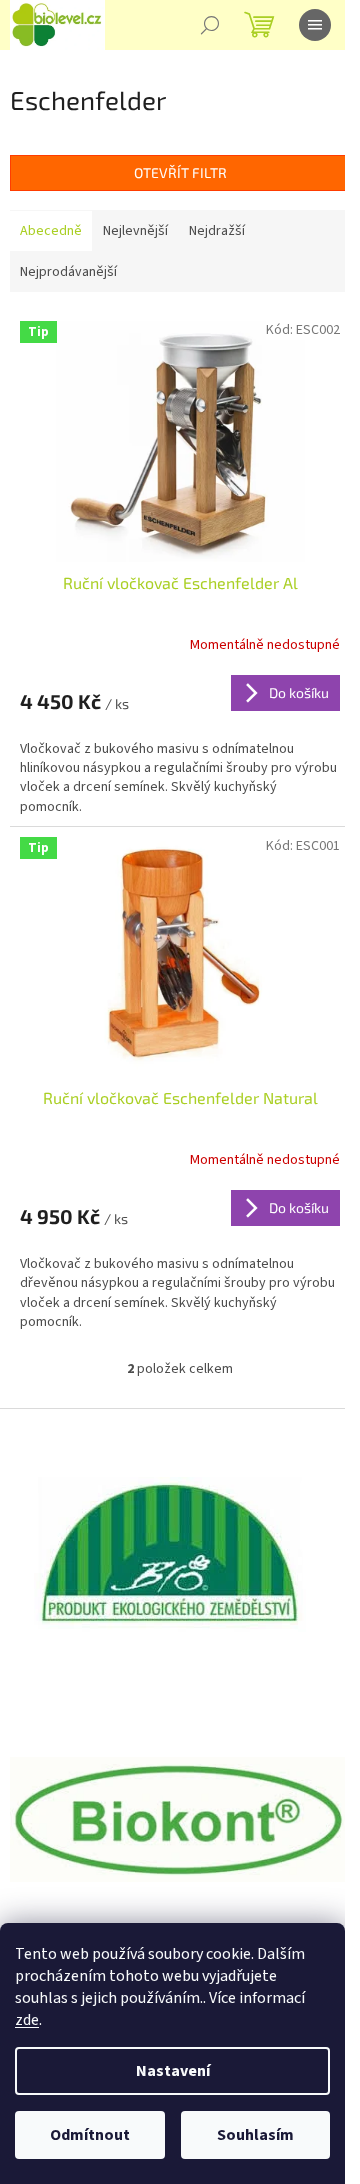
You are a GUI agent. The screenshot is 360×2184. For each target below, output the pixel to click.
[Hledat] (210, 25)
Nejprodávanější (68, 272)
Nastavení (173, 2071)
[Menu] (315, 25)
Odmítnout (90, 2135)
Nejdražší (217, 231)
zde (27, 2020)
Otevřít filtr (180, 172)
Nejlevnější (135, 231)
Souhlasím (255, 2135)
